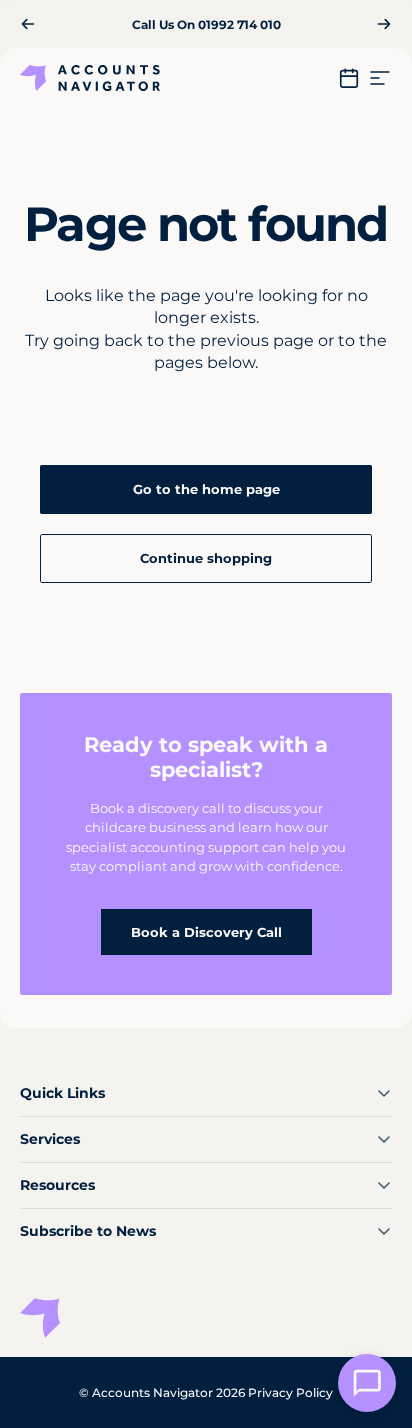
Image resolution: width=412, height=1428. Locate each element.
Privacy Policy (290, 1392)
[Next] (384, 24)
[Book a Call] (349, 78)
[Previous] (28, 24)
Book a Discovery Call (206, 932)
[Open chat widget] (367, 1383)
